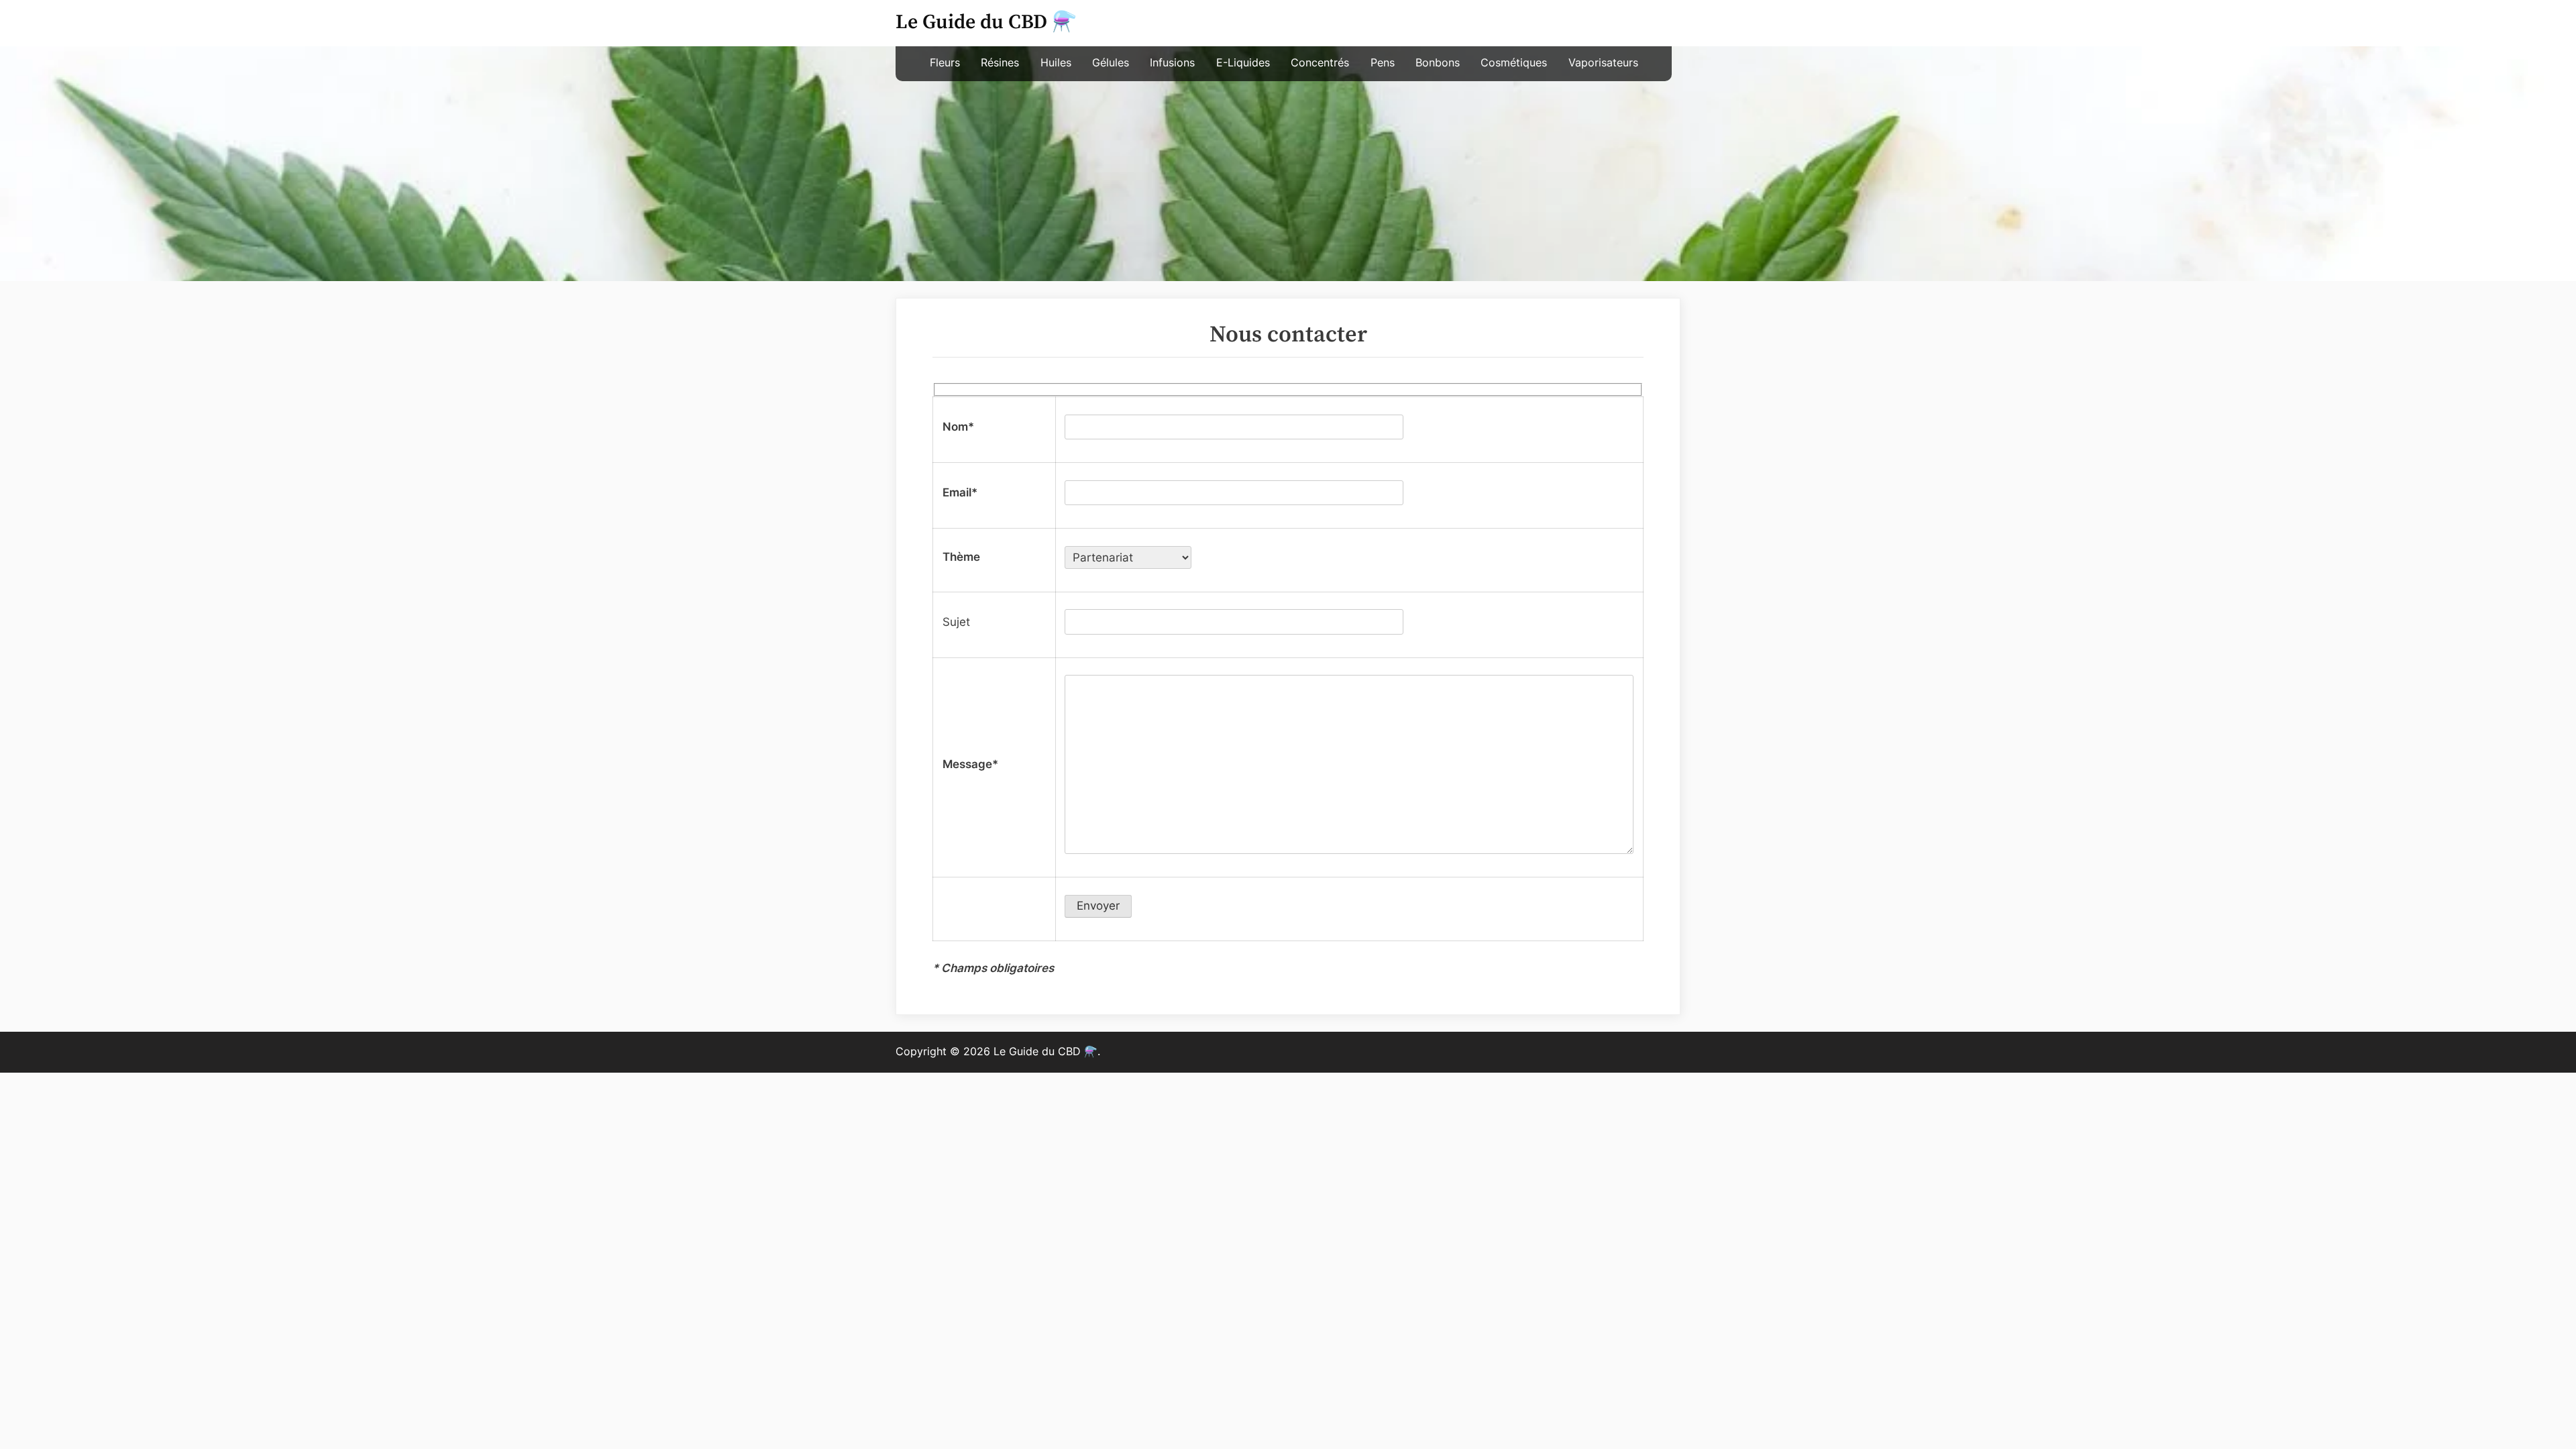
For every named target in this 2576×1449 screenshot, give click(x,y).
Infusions (1172, 63)
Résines (1000, 63)
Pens (1383, 63)
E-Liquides (1243, 63)
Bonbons (1438, 63)
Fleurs (945, 63)
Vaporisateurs (1603, 63)
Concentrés (1320, 63)
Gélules (1111, 63)
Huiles (1056, 63)
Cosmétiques (1514, 63)
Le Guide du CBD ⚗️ (986, 22)
